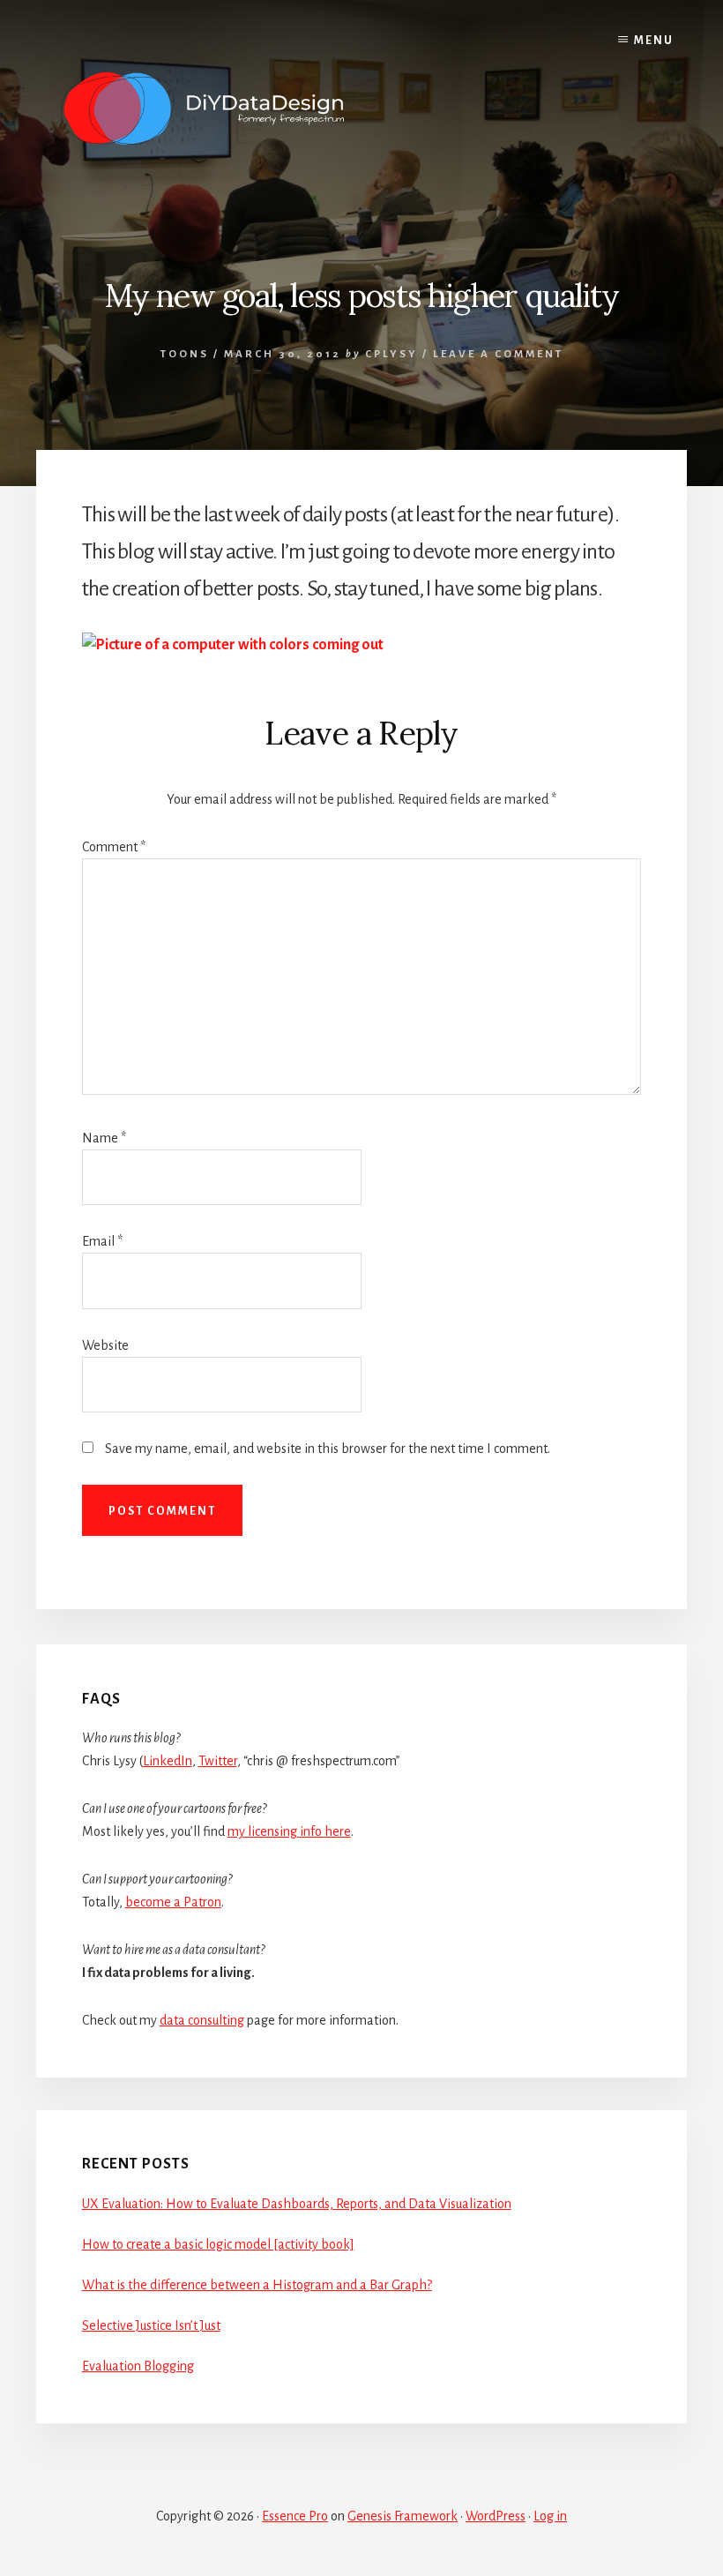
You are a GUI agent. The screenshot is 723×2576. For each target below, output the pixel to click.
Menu (654, 41)
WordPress (496, 2516)
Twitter (218, 1761)
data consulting (202, 2020)
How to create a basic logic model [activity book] (218, 2244)
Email (102, 1241)
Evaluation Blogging (138, 2366)
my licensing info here (289, 1831)
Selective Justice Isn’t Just (151, 2325)
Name (104, 1138)
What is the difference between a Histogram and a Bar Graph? (257, 2285)
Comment (114, 847)
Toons (185, 354)
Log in (550, 2516)
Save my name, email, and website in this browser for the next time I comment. (328, 1449)
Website (105, 1345)
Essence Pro (295, 2516)
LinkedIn (168, 1761)
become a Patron (173, 1902)
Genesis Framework (402, 2516)
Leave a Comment (498, 354)
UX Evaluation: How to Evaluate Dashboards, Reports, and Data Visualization (297, 2204)
